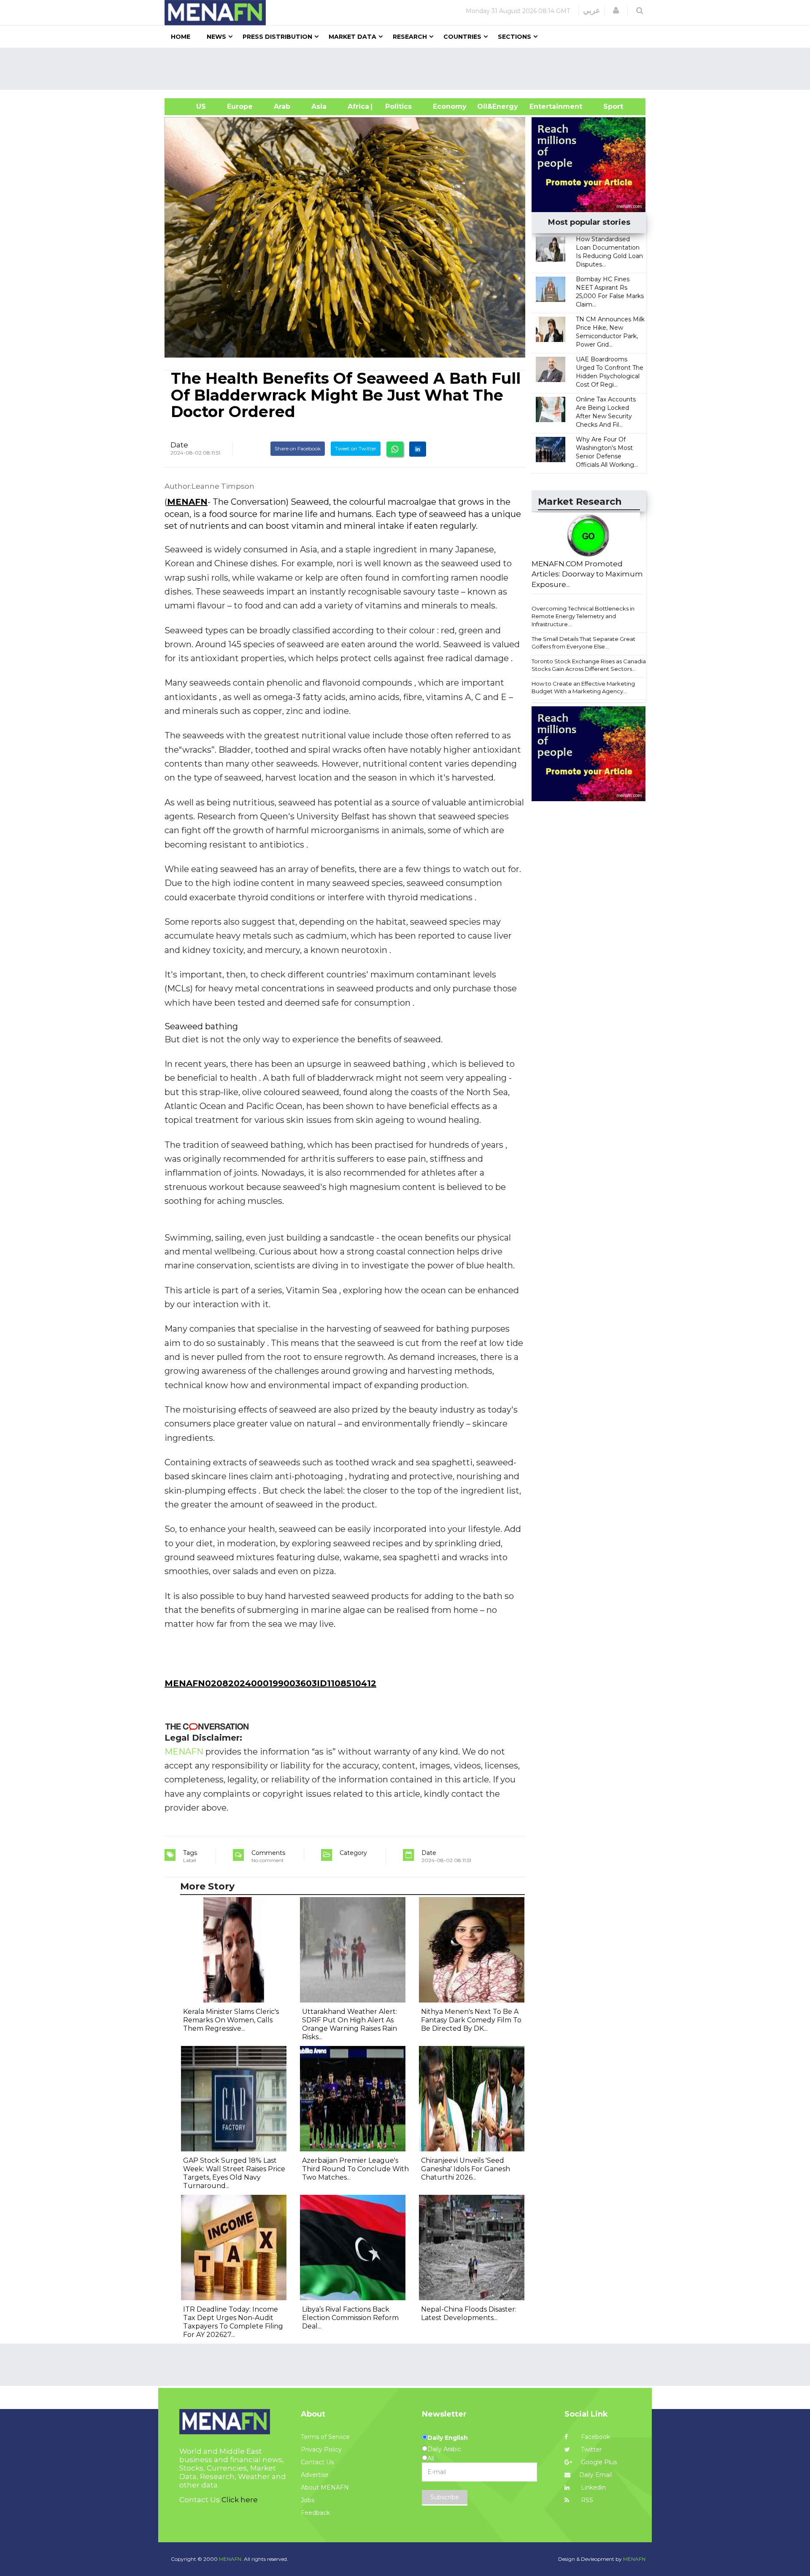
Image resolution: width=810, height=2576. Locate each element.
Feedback (315, 2513)
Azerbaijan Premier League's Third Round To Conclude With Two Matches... (355, 2169)
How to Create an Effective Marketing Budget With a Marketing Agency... (583, 688)
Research (410, 37)
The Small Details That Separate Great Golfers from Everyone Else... (583, 643)
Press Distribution (277, 37)
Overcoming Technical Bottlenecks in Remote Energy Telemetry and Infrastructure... (583, 616)
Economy (450, 106)
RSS (586, 2500)
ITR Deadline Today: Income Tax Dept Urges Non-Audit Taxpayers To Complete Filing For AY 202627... (233, 2322)
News (216, 37)
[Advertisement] (408, 69)
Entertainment (543, 106)
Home (181, 37)
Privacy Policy (321, 2449)
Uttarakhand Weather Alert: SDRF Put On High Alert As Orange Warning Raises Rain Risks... (350, 2024)
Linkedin (593, 2487)
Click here (240, 2500)
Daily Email (595, 2475)
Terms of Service (325, 2437)
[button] (616, 11)
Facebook (595, 2437)
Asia (319, 106)
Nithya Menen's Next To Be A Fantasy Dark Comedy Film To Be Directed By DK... (471, 2020)
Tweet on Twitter (356, 448)
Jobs (308, 2500)
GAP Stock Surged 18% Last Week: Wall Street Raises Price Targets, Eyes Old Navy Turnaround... (234, 2173)
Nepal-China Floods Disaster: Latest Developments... (469, 2314)
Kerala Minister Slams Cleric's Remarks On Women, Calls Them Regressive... (231, 2020)
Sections (514, 37)
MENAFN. (231, 2559)
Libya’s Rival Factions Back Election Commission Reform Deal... (350, 2318)
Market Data (352, 37)
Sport (608, 106)
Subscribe (445, 2497)
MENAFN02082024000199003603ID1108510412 (270, 1683)
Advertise (315, 2475)
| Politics (396, 106)
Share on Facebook (298, 448)
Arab (282, 106)
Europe (240, 106)
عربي (592, 11)
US (190, 106)
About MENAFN (325, 2487)
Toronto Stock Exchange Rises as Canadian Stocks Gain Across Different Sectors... (590, 665)
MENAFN (187, 502)
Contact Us (317, 2462)
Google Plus (598, 2462)
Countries (462, 37)
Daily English (448, 2438)
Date (179, 445)
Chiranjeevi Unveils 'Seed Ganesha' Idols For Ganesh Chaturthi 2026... (466, 2169)
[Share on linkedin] (418, 449)
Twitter (590, 2449)
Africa (357, 106)
